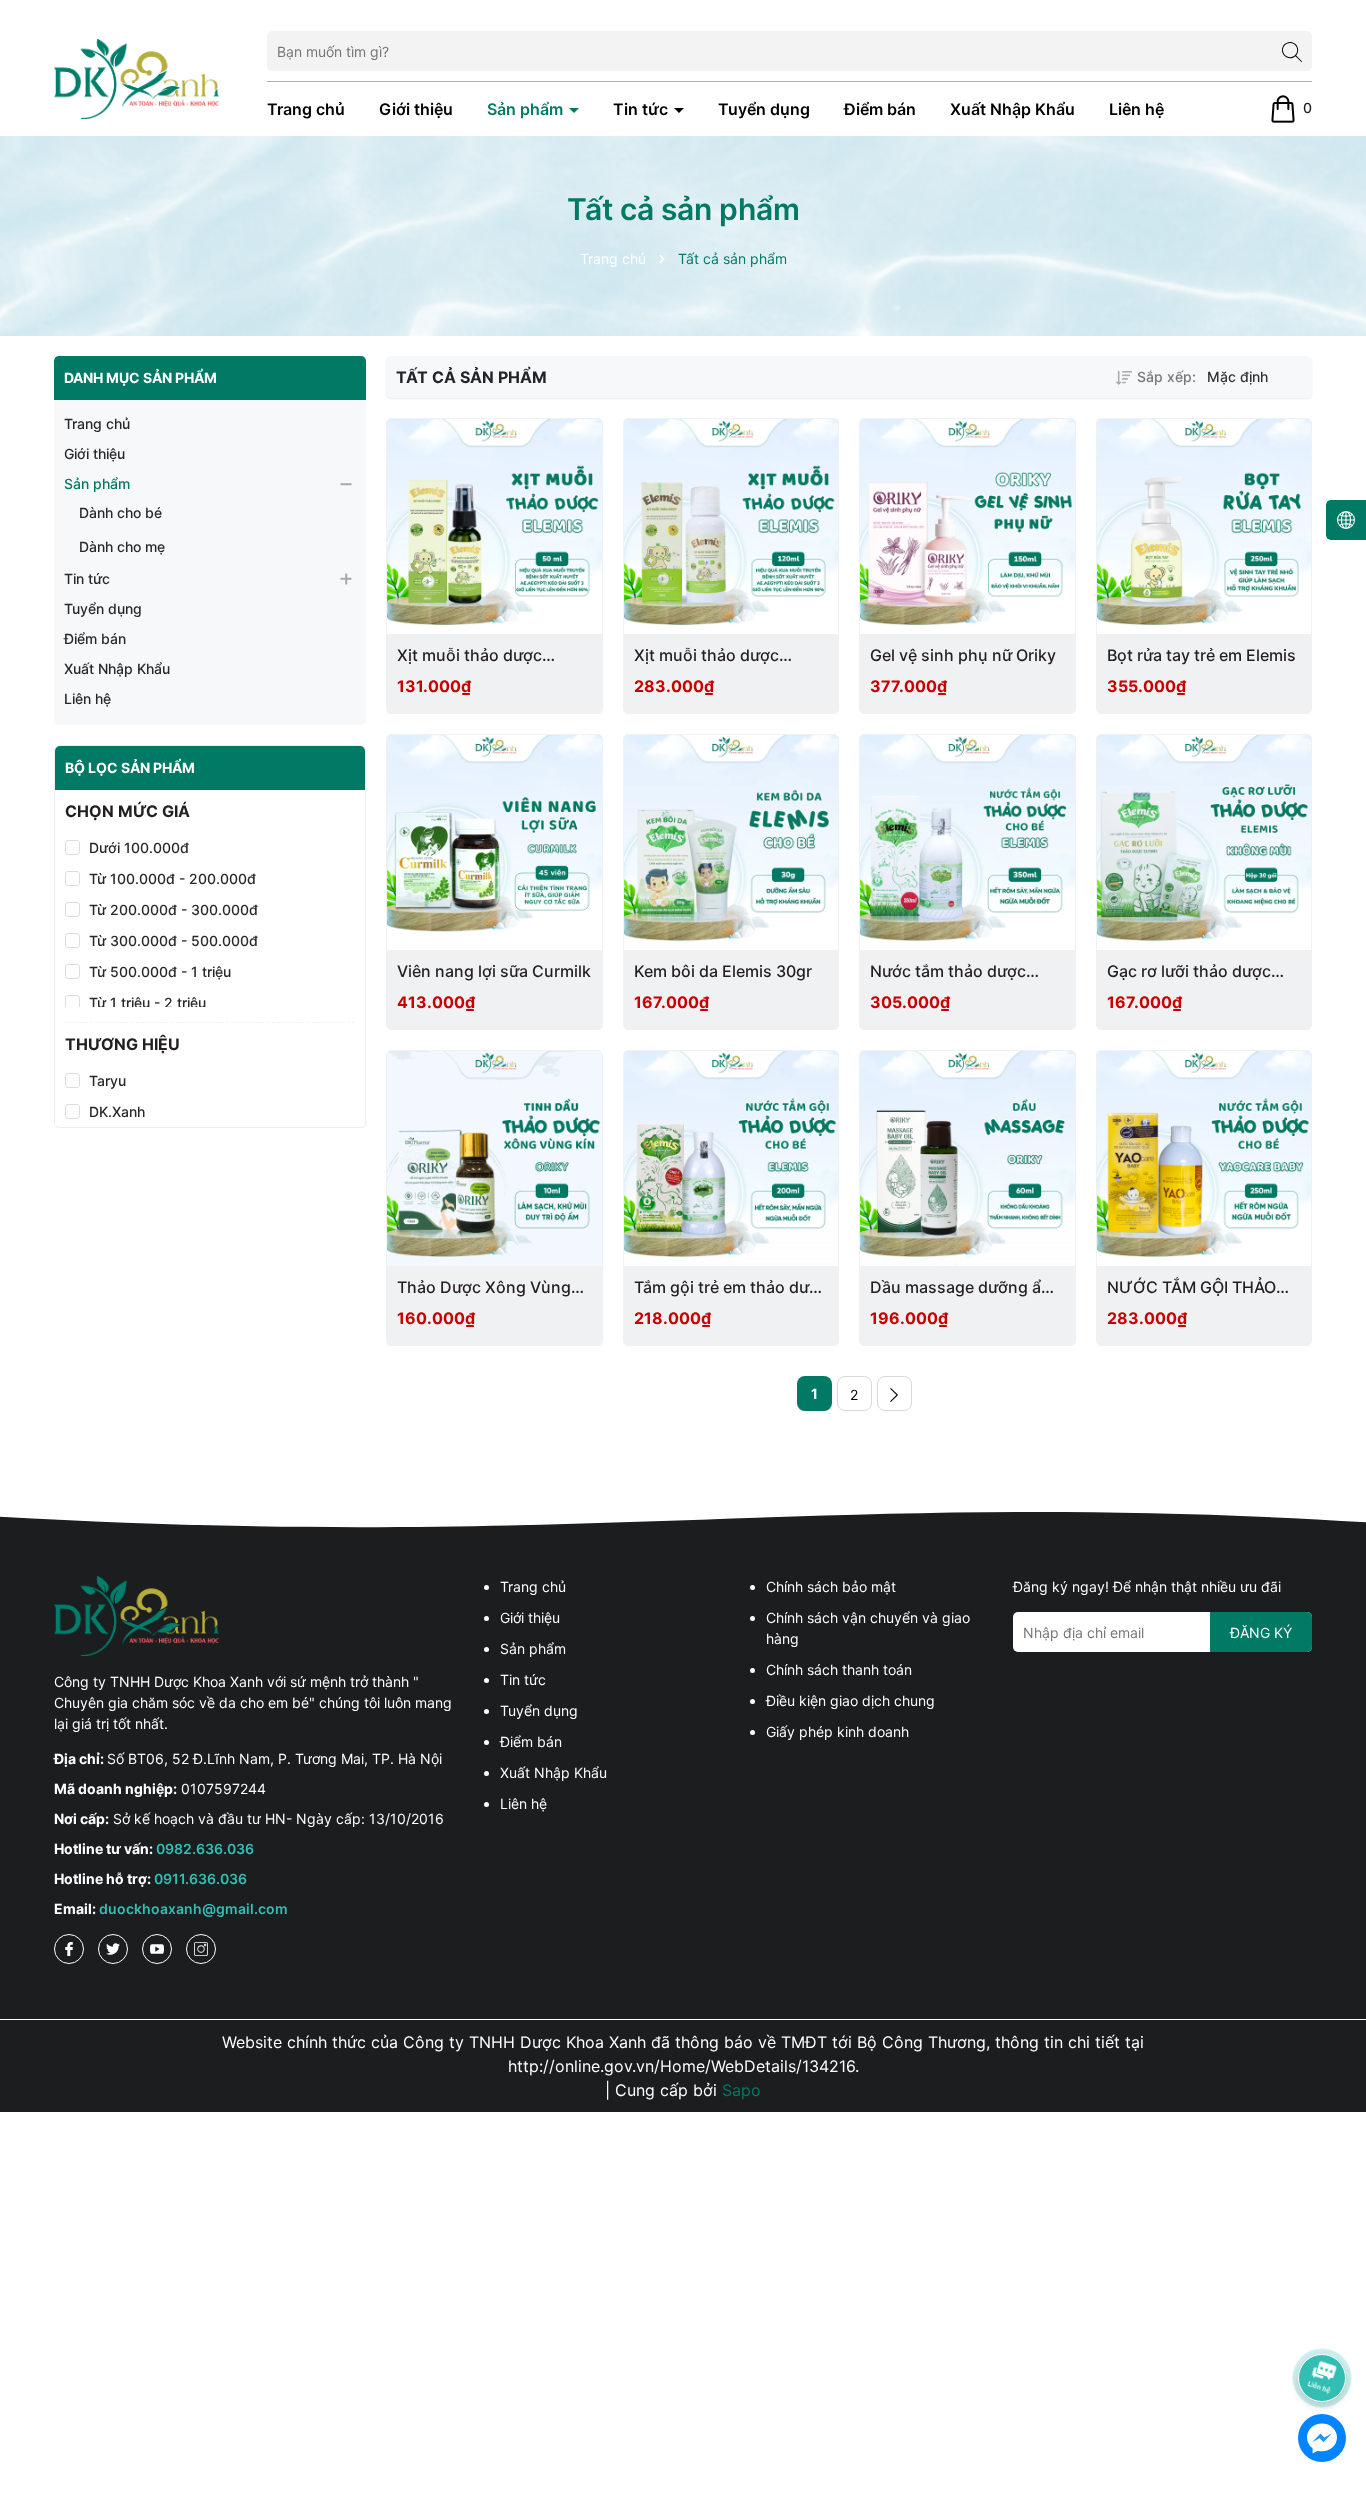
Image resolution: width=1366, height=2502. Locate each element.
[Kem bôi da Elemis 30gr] (731, 842)
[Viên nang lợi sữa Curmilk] (494, 842)
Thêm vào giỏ (469, 971)
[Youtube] (157, 1949)
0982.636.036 (205, 1848)
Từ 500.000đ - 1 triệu (160, 971)
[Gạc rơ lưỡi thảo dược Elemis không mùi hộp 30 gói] (1204, 842)
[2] (894, 1393)
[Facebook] (69, 1949)
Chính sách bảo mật (831, 1586)
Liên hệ (1136, 109)
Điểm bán (880, 109)
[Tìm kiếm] (1292, 51)
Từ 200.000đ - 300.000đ (173, 909)
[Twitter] (113, 1949)
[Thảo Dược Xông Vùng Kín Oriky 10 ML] (494, 1158)
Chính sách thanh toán (839, 1669)
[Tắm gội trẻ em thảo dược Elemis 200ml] (731, 1158)
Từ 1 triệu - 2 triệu (147, 1002)
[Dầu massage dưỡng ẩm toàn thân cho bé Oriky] (967, 1158)
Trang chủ (306, 109)
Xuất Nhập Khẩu (1012, 109)
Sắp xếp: (1166, 376)
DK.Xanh (117, 1112)
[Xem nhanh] (502, 657)
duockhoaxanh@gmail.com (193, 1908)
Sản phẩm (527, 109)
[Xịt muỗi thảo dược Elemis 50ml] (494, 526)
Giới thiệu (416, 109)
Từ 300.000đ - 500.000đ (173, 940)
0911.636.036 (200, 1878)
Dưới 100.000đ (139, 847)
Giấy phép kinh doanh (837, 1731)
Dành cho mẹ (122, 546)
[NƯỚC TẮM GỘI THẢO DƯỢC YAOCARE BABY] (1204, 1158)
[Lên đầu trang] (1323, 2322)
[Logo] (136, 76)
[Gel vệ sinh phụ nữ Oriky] (967, 526)
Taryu (107, 1081)
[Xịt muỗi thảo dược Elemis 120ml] (731, 526)
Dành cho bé (120, 512)
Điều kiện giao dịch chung (850, 1700)
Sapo (741, 2090)
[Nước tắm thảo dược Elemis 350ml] (967, 842)
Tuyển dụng (764, 109)
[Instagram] (201, 1949)
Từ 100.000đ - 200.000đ (172, 878)
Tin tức (642, 109)
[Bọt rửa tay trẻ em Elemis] (1204, 526)
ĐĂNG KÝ (1261, 1632)
